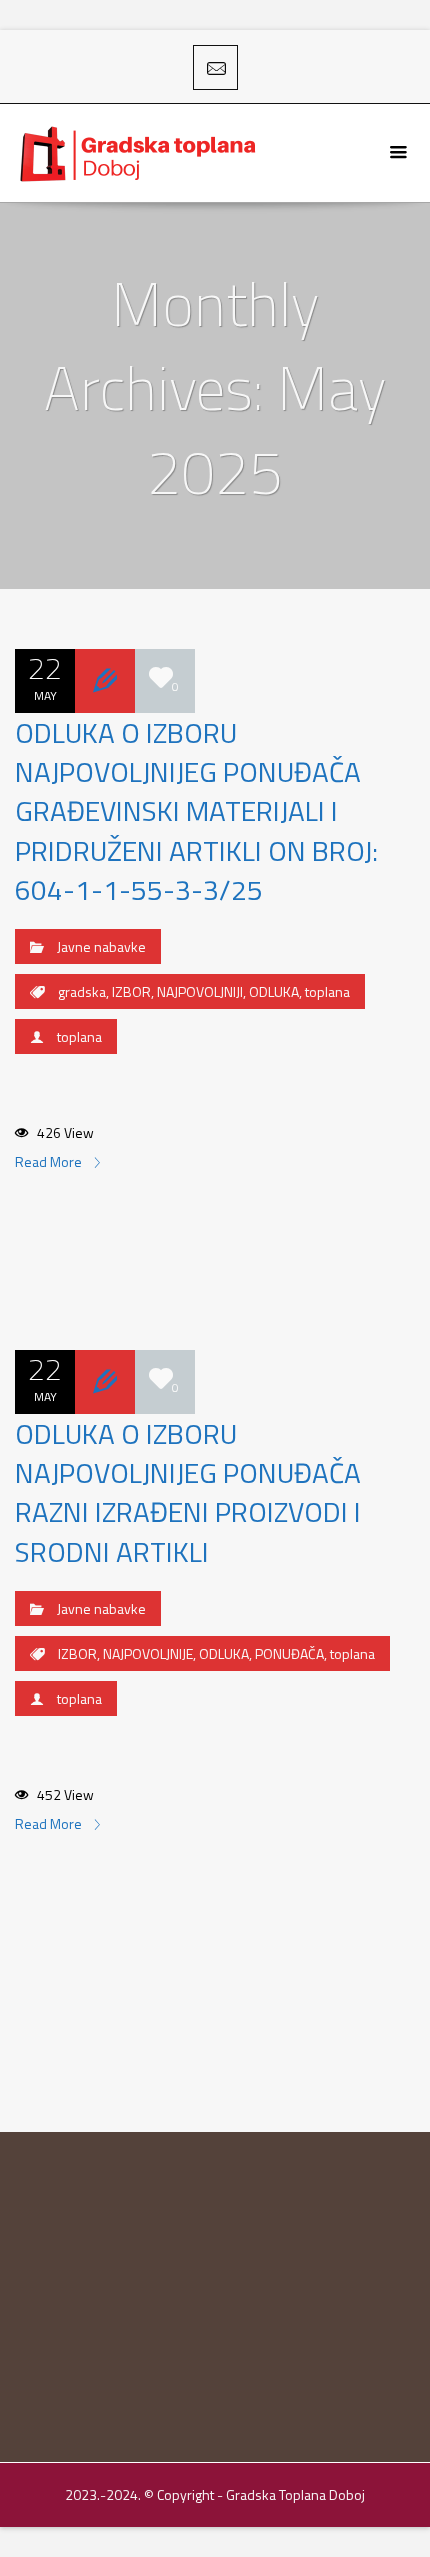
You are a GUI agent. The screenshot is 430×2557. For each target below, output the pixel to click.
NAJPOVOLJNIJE (148, 1653)
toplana (327, 991)
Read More (50, 1161)
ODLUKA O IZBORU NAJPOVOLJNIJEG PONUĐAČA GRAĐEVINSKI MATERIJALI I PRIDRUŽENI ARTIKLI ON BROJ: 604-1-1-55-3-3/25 (196, 811)
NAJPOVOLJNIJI (200, 991)
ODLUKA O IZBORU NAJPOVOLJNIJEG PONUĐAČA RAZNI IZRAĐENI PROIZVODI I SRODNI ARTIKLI (188, 1492)
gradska (82, 991)
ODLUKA (274, 991)
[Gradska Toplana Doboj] (140, 153)
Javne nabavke (101, 946)
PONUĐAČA (289, 1653)
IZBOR (131, 991)
